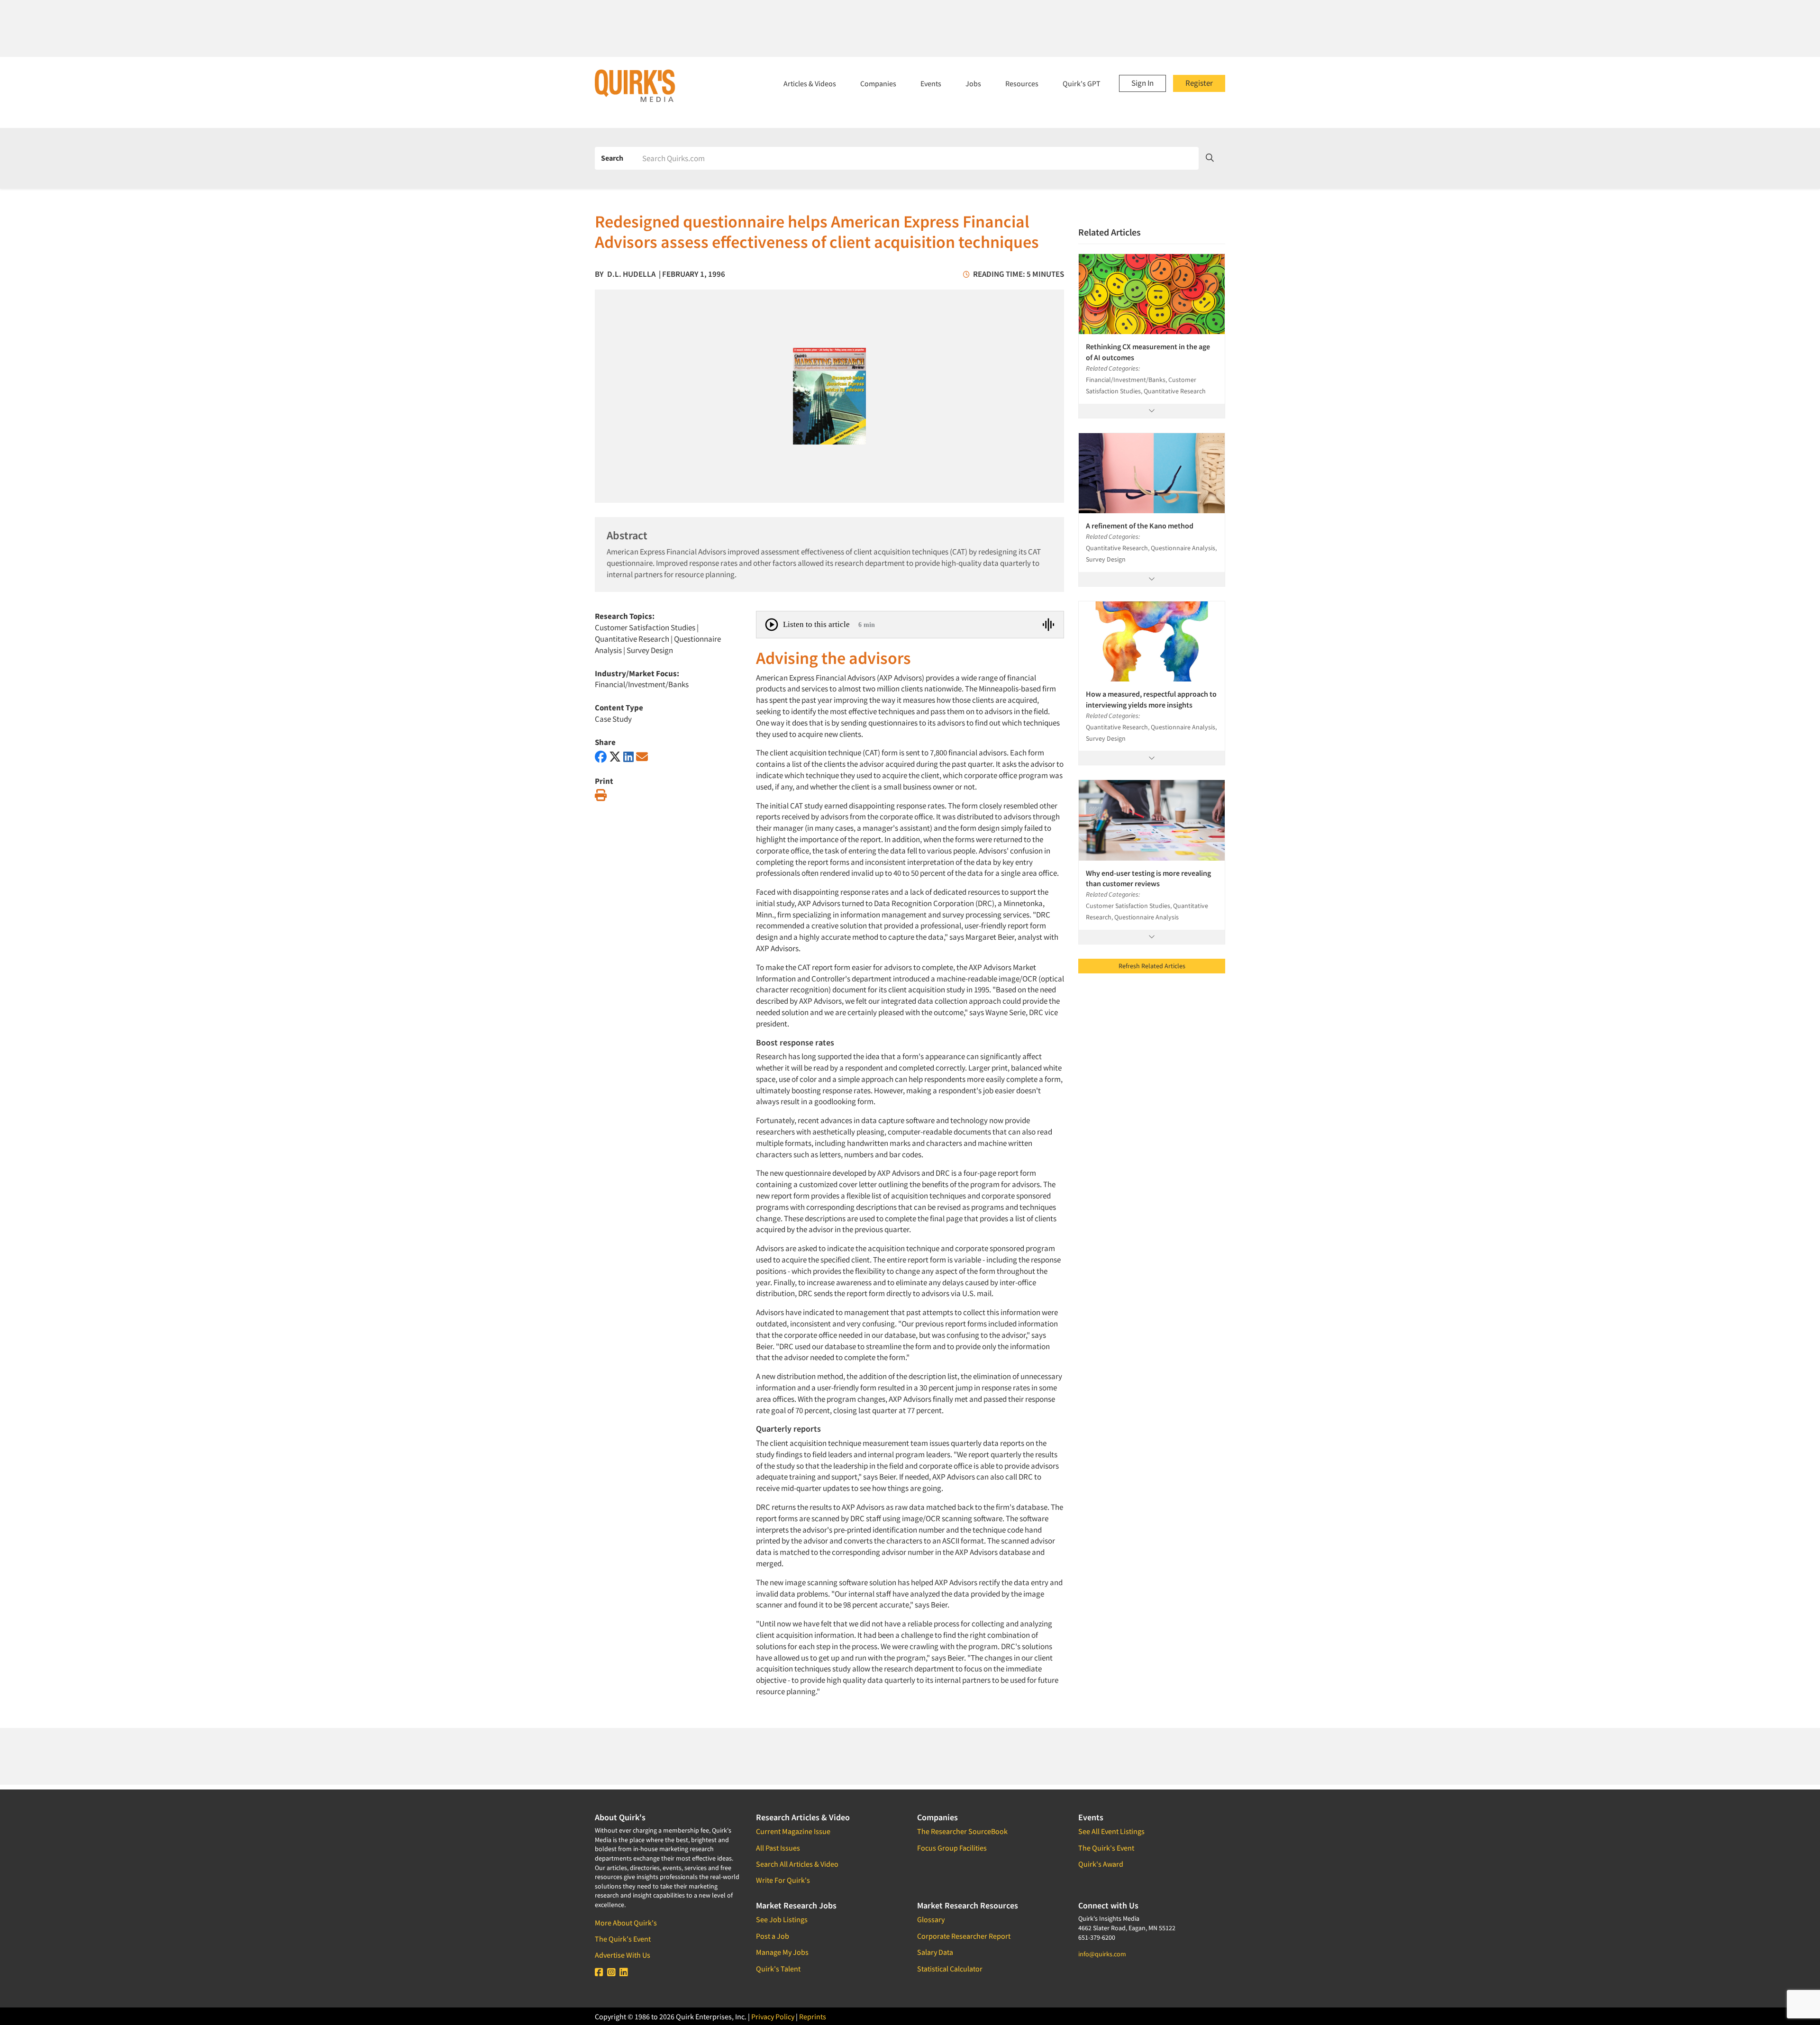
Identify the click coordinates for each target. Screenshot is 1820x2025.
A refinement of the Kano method (1140, 526)
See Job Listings (782, 1919)
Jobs (973, 83)
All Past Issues (778, 1848)
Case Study (613, 719)
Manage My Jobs (782, 1952)
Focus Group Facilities (952, 1848)
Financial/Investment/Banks (642, 684)
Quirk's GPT (1082, 83)
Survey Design (650, 650)
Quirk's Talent (778, 1969)
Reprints (813, 2016)
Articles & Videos (810, 83)
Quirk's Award (1101, 1864)
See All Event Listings (1111, 1831)
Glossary (931, 1919)
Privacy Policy (773, 2016)
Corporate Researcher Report (964, 1936)
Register (1199, 83)
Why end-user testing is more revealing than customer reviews (1148, 878)
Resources (1022, 83)
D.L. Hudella (631, 274)
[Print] (601, 795)
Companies (878, 83)
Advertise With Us (623, 1955)
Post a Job (773, 1936)
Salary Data (935, 1952)
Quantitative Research (632, 639)
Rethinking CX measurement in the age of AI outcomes (1148, 352)
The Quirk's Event (623, 1939)
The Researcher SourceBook (962, 1831)
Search (612, 158)
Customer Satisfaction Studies (645, 627)
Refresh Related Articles (1152, 966)
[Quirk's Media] (635, 85)
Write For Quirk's (783, 1880)
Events (931, 83)
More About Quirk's (626, 1923)
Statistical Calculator (950, 1969)
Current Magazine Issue (793, 1831)
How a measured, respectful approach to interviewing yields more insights (1151, 699)
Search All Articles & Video (797, 1864)
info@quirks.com (1102, 1954)
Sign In (1142, 83)
